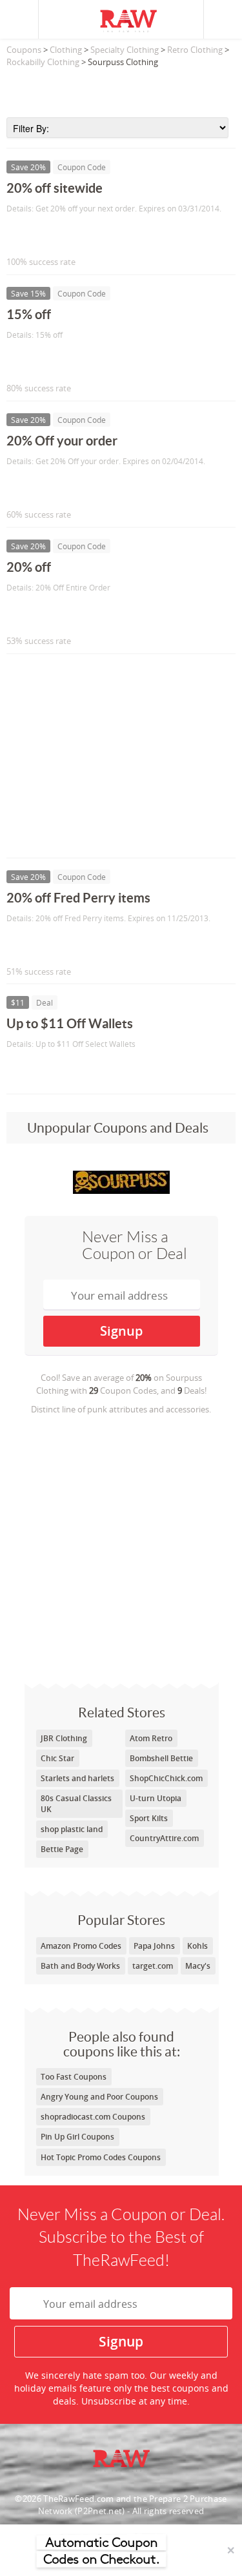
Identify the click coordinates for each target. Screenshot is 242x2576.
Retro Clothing (195, 50)
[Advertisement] (121, 88)
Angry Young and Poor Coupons (99, 2097)
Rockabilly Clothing (43, 62)
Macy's (198, 1966)
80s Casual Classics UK (76, 1804)
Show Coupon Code (65, 235)
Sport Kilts (149, 1818)
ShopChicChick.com (166, 1778)
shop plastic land (72, 1829)
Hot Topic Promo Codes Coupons (101, 2157)
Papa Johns (154, 1946)
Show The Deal (53, 1071)
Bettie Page (62, 1849)
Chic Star (57, 1758)
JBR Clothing (64, 1738)
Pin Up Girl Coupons (77, 2137)
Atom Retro (151, 1738)
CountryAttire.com (164, 1838)
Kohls (197, 1946)
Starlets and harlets (77, 1778)
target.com (153, 1966)
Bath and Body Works (80, 1966)
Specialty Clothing (125, 50)
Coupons (24, 50)
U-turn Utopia (156, 1798)
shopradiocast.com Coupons (93, 2117)
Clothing (66, 50)
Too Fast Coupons (74, 2077)
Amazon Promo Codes (81, 1946)
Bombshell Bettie (161, 1758)
